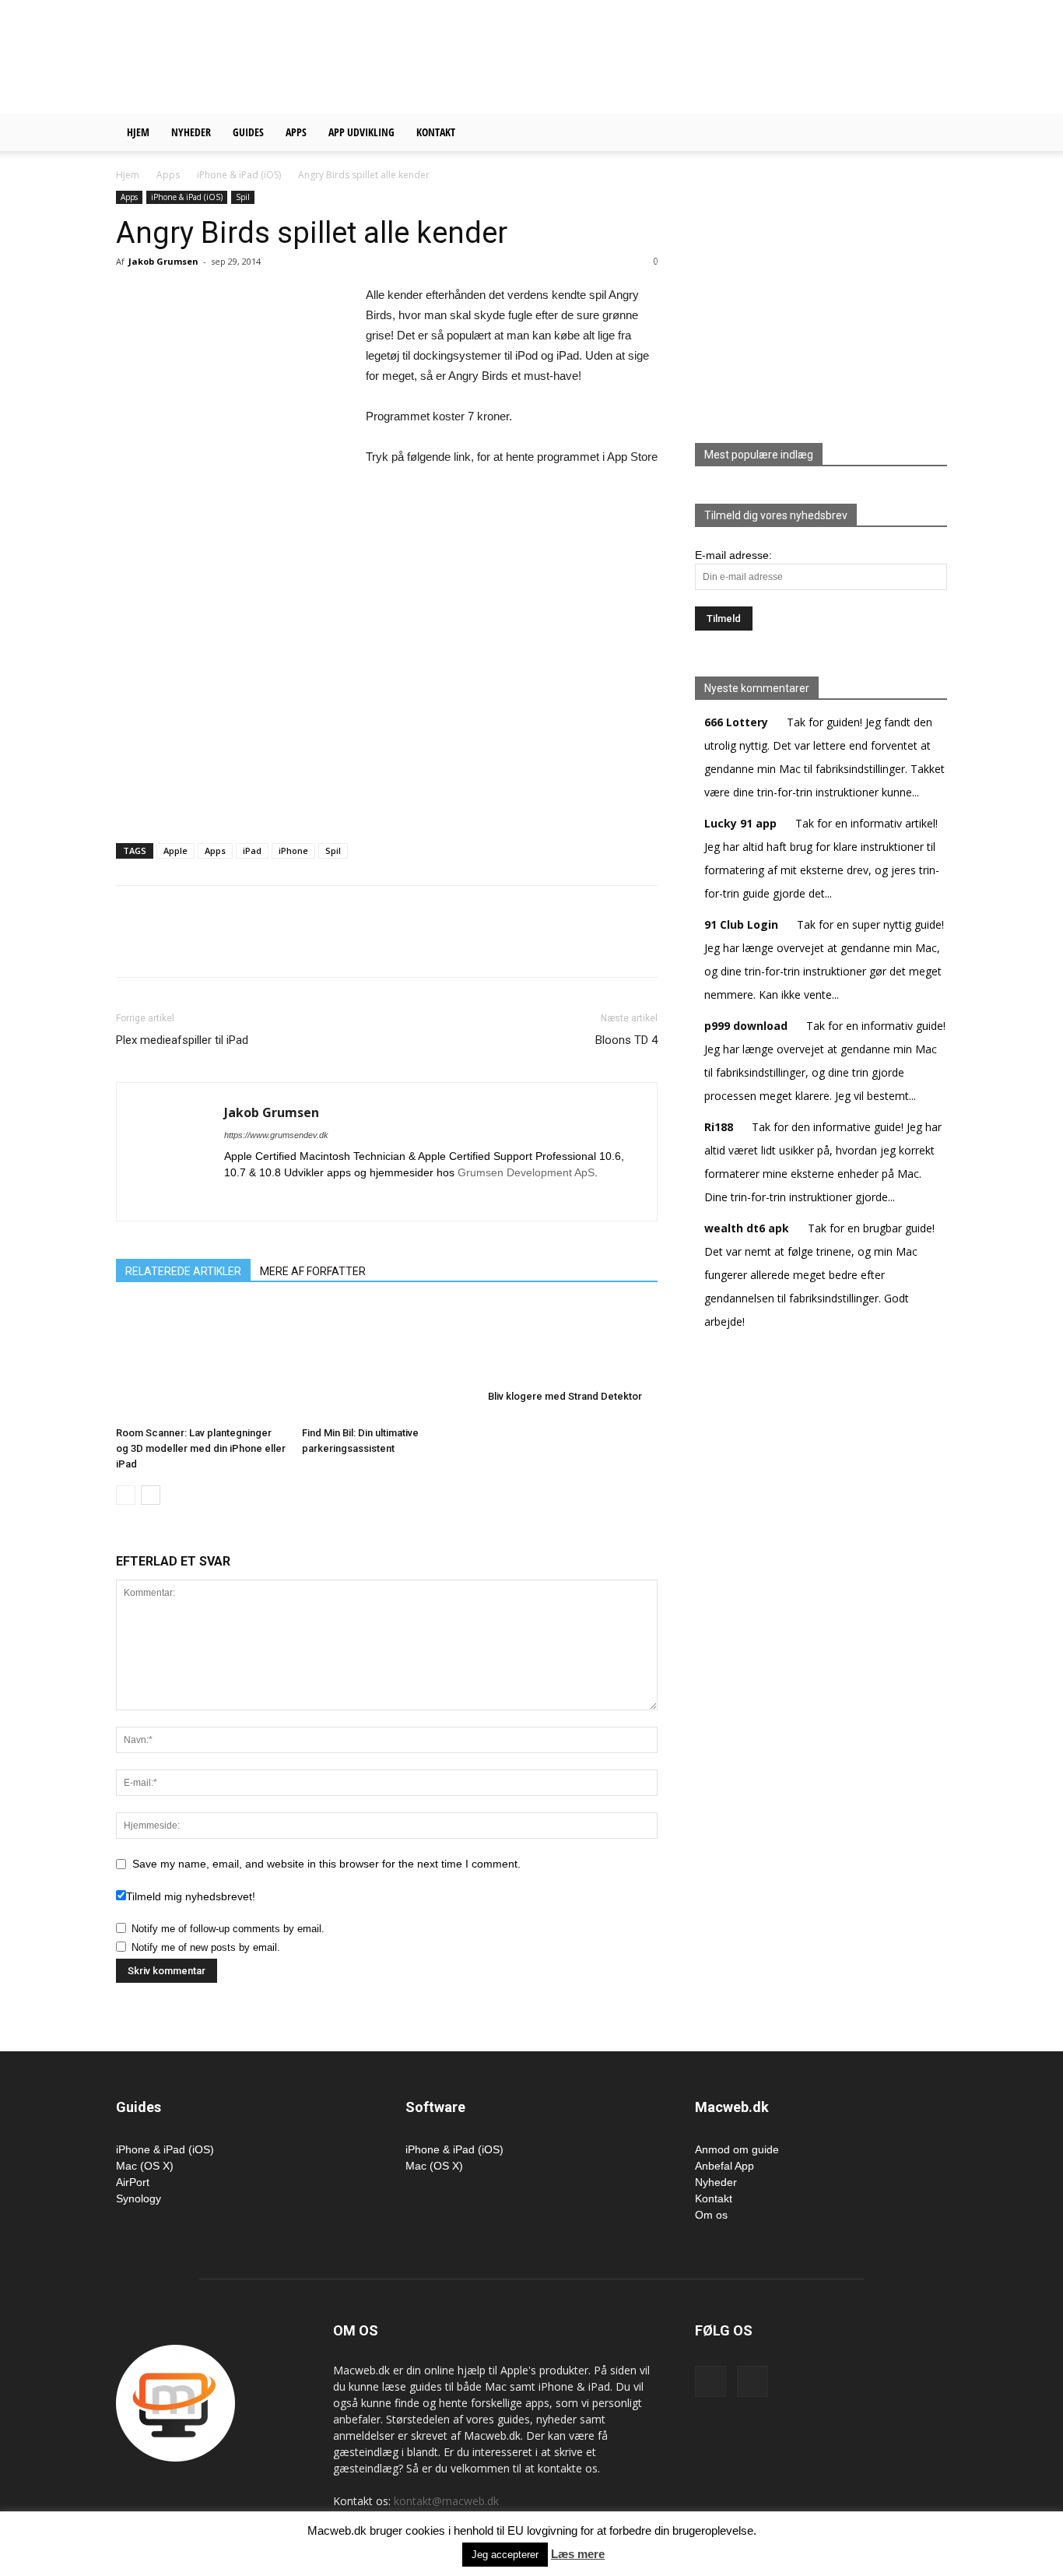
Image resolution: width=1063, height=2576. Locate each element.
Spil (243, 197)
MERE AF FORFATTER (313, 1271)
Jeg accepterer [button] (505, 2555)
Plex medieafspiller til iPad (182, 1040)
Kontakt (436, 132)
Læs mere (578, 2554)
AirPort (133, 2182)
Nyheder (191, 132)
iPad (252, 850)
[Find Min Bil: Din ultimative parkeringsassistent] (387, 1362)
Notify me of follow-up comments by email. (228, 1929)
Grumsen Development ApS (526, 1172)
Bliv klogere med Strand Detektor (565, 1396)
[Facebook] (710, 2381)
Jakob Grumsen (163, 261)
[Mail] (265, 1199)
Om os (711, 2215)
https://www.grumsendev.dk (276, 1135)
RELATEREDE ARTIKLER (183, 1271)
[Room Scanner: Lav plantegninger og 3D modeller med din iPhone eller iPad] (201, 1362)
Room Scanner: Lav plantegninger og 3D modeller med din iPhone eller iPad (201, 1448)
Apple (175, 850)
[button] (928, 134)
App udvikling (361, 132)
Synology (139, 2198)
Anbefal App (724, 2166)
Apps (296, 132)
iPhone (293, 850)
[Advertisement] (664, 57)
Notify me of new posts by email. (206, 1947)
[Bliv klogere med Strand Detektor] (573, 1343)
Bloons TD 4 (626, 1040)
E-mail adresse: (733, 555)
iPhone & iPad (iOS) (239, 175)
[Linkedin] (237, 1199)
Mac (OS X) (145, 2166)
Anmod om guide (737, 2149)
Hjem (138, 132)
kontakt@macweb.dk (446, 2501)
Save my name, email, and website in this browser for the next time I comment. (326, 1864)
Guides (248, 132)
